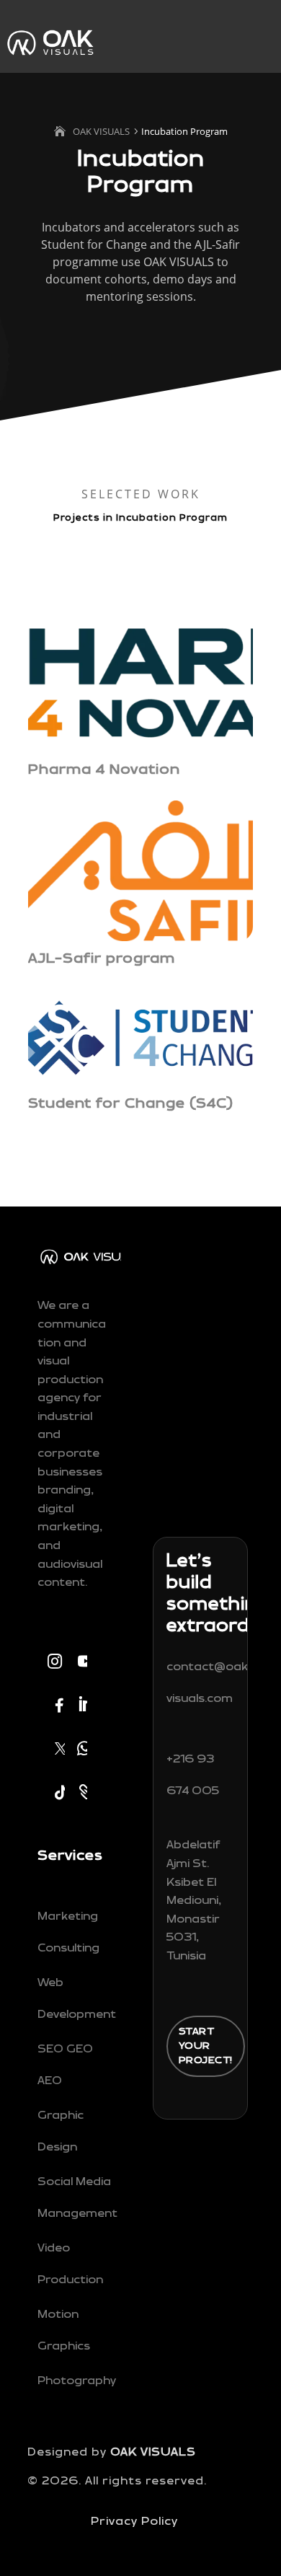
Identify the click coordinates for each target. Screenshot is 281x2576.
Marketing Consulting (68, 1932)
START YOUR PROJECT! (206, 2046)
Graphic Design (61, 2131)
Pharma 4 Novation (106, 769)
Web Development (77, 1999)
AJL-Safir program (104, 958)
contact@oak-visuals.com (210, 1683)
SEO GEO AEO (65, 2065)
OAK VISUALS (153, 2452)
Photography (77, 2381)
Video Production (70, 2264)
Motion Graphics (64, 2330)
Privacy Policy (134, 2522)
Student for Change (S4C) (131, 1103)
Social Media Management (77, 2198)
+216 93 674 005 (193, 1775)
